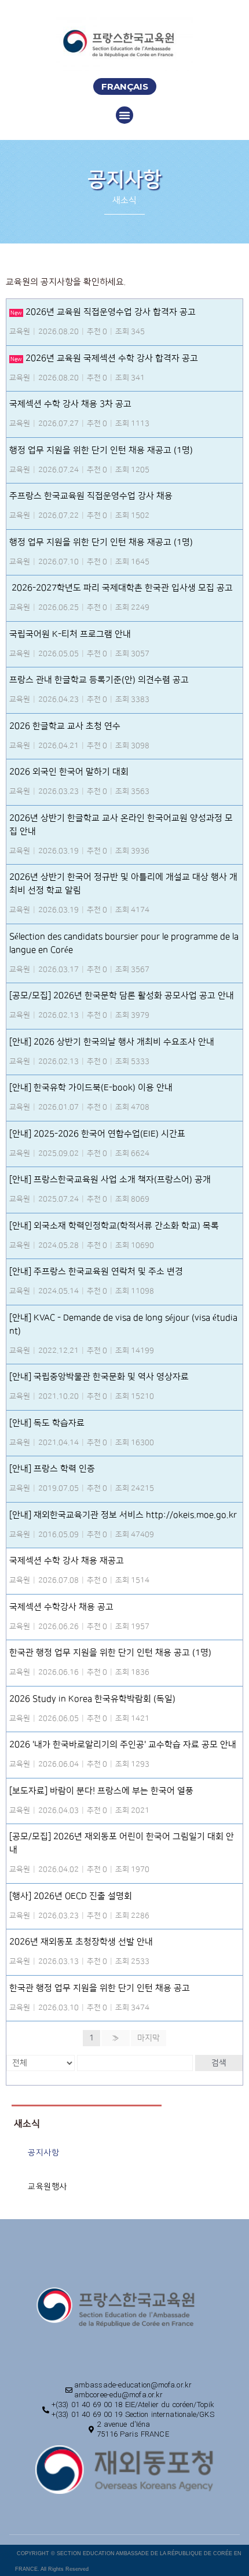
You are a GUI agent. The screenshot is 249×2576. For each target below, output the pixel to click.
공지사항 (43, 2152)
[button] (125, 86)
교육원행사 (47, 2186)
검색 (219, 2063)
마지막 (149, 2038)
